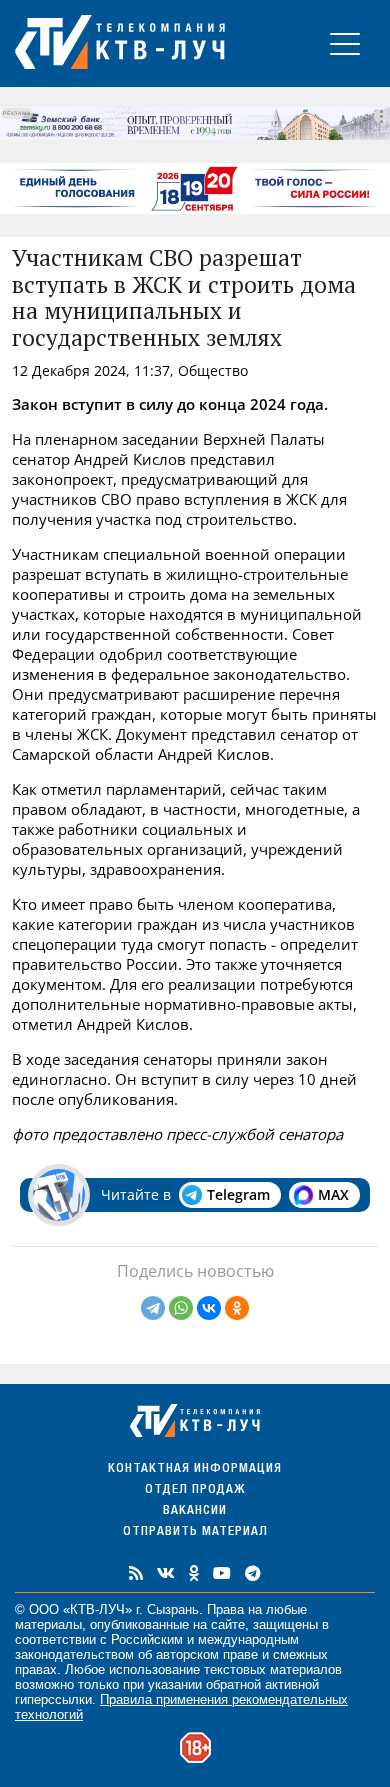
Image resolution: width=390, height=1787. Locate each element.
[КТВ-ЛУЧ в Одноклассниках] (194, 1573)
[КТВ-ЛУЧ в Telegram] (253, 1573)
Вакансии (195, 1511)
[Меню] (345, 43)
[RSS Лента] (136, 1573)
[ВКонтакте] (209, 1308)
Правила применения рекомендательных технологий (181, 1707)
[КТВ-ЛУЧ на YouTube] (222, 1573)
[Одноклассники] (237, 1308)
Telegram (238, 1194)
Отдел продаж (195, 1490)
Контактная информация (195, 1469)
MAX (333, 1194)
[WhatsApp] (181, 1308)
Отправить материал (195, 1532)
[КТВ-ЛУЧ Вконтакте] (166, 1573)
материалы (48, 1624)
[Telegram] (153, 1308)
